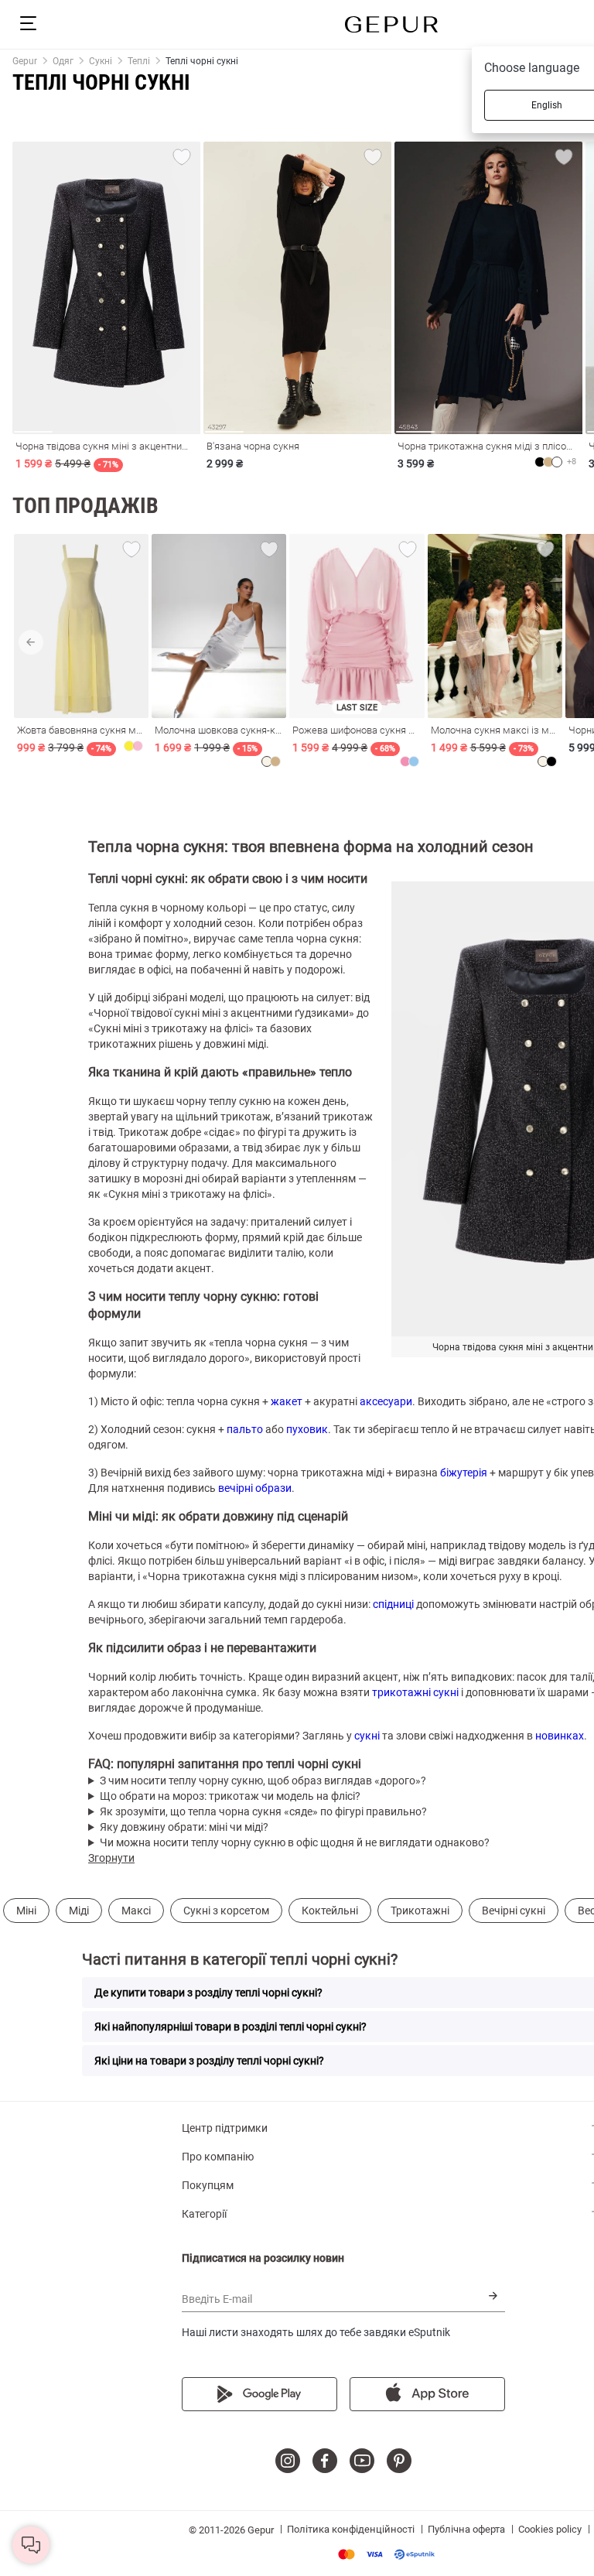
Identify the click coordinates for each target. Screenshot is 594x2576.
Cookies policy (550, 2529)
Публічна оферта (466, 2529)
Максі (136, 1911)
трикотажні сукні (415, 1692)
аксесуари (386, 1401)
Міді (79, 1911)
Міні (26, 1911)
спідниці (393, 1604)
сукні (367, 1736)
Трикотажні (420, 1911)
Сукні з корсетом (226, 1911)
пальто (245, 1429)
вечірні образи (255, 1488)
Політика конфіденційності (351, 2529)
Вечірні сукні (514, 1911)
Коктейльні (330, 1911)
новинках (560, 1736)
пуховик (307, 1429)
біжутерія (464, 1473)
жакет (287, 1401)
